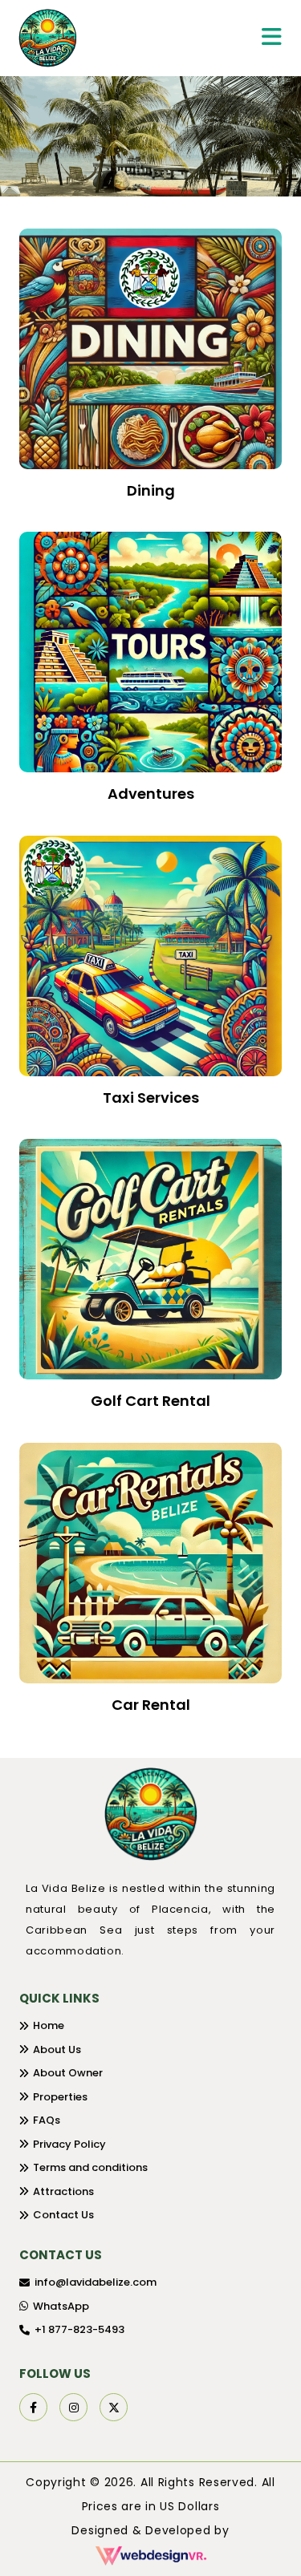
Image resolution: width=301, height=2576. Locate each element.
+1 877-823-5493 (79, 2329)
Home (49, 2025)
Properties (60, 2097)
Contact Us (63, 2215)
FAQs (47, 2120)
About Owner (68, 2073)
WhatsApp (61, 2306)
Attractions (63, 2191)
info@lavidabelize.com (96, 2282)
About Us (57, 2049)
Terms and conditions (90, 2167)
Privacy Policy (69, 2144)
